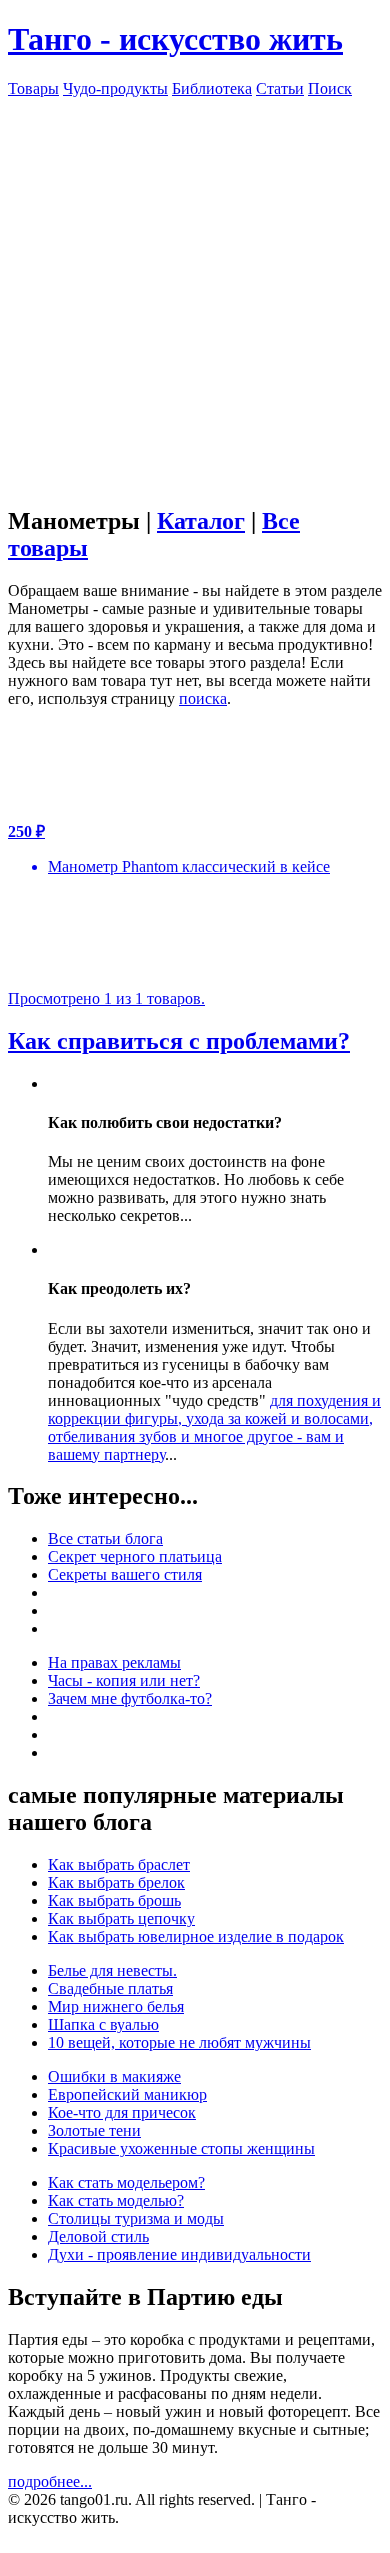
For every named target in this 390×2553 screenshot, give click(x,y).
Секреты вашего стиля (125, 1574)
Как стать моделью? (116, 2200)
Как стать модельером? (126, 2182)
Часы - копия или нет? (124, 1680)
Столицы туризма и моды (136, 2218)
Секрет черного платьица (135, 1556)
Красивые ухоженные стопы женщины (181, 2148)
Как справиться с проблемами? (179, 1041)
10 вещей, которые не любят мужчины (179, 2042)
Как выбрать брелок (116, 1882)
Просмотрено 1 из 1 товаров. (106, 998)
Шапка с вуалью (103, 2024)
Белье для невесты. (112, 1970)
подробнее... (50, 2481)
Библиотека (212, 88)
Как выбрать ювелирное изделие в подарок (196, 1936)
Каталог (201, 521)
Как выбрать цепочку (121, 1918)
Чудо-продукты (115, 88)
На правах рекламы (114, 1662)
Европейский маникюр (127, 2094)
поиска (203, 698)
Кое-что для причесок (122, 2112)
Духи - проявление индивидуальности (179, 2254)
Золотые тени (94, 2130)
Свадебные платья (110, 1988)
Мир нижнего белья (116, 2006)
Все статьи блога (105, 1538)
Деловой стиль (98, 2236)
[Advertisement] (195, 293)
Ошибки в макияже (114, 2076)
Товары (33, 88)
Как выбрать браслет (119, 1864)
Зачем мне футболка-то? (130, 1698)
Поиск (330, 88)
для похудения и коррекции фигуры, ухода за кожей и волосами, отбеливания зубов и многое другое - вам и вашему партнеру (214, 1427)
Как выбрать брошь (114, 1900)
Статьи (280, 88)
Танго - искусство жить (175, 39)
